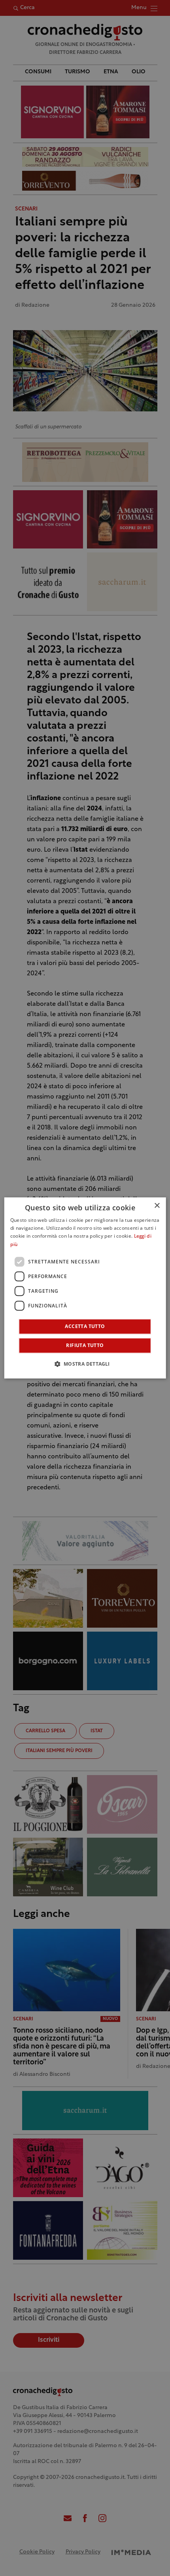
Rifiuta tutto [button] (85, 1346)
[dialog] (85, 1288)
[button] (85, 1364)
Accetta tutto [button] (85, 1327)
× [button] (157, 1206)
